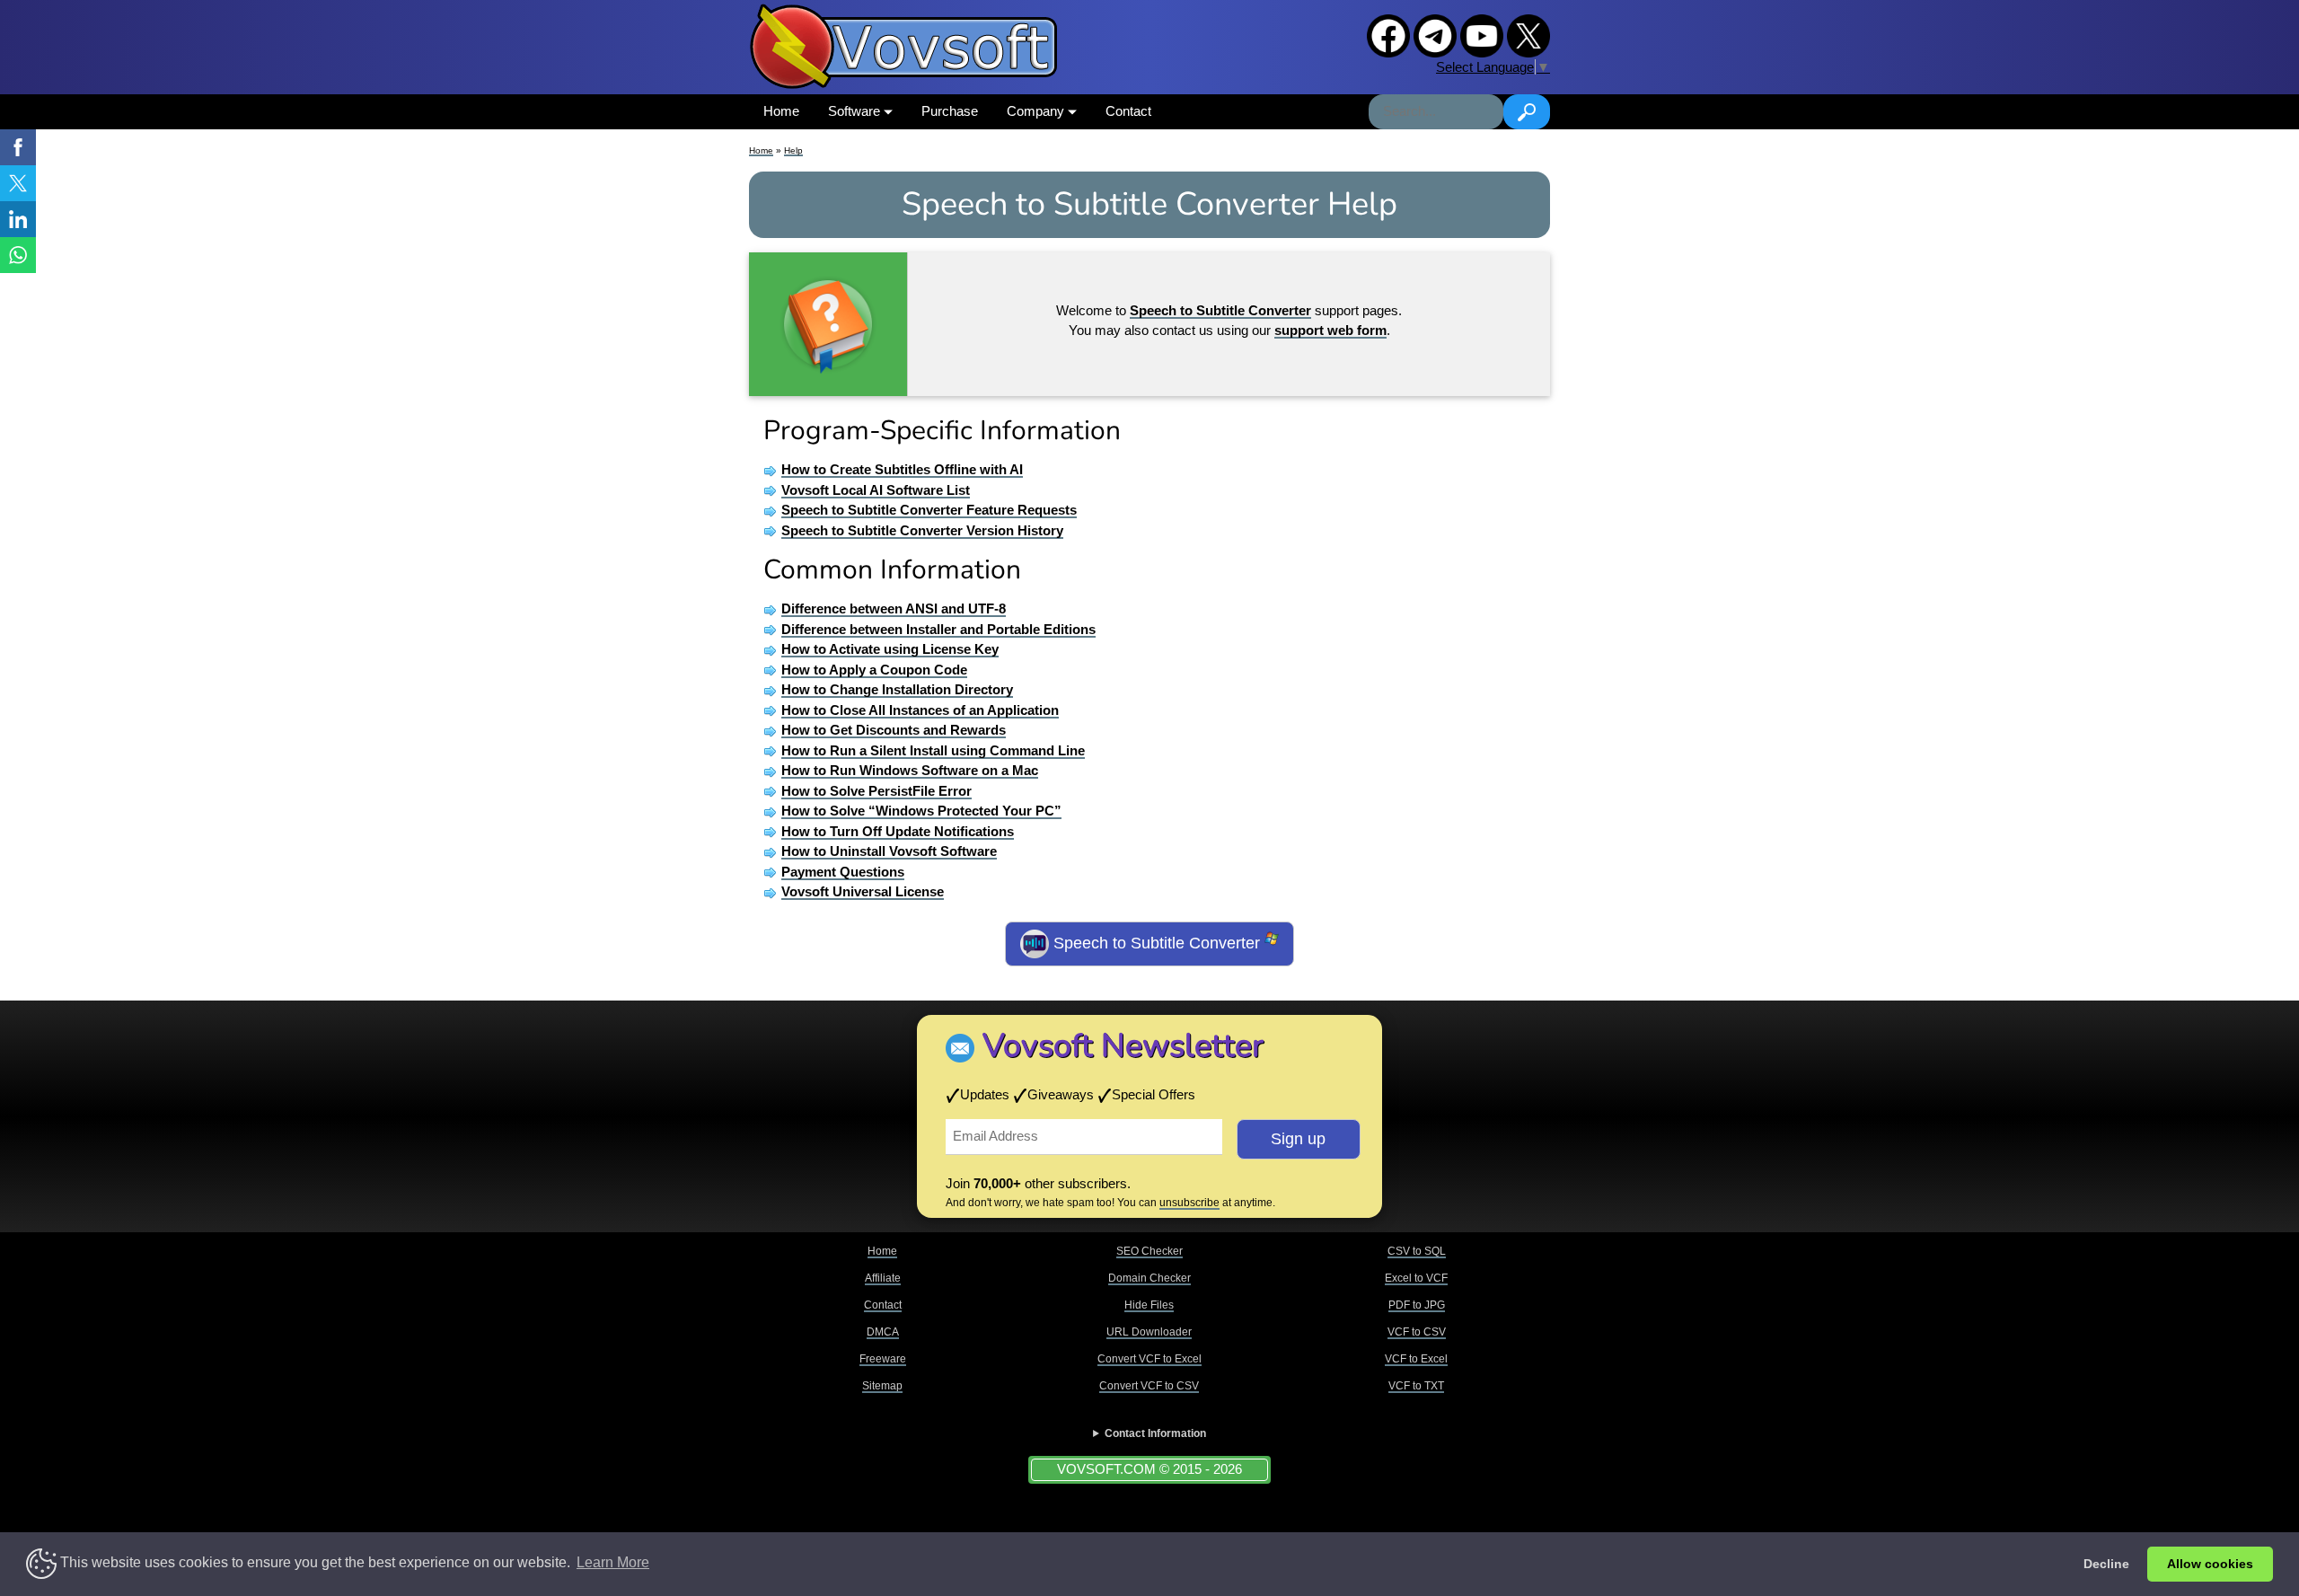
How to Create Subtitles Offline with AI (902, 469)
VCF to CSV (1417, 1332)
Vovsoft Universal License (863, 891)
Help (793, 150)
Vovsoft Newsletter (1123, 1046)
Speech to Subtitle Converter (1157, 943)
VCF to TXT (1416, 1386)
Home (781, 111)
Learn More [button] (613, 1562)
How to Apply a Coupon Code (874, 670)
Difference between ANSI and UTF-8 (894, 608)
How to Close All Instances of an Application (920, 710)
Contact (1128, 111)
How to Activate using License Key (890, 649)
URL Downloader (1149, 1332)
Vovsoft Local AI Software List (876, 490)
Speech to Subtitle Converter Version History (922, 530)
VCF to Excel (1416, 1359)
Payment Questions (843, 872)
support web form (1330, 330)
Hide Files (1149, 1305)
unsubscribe (1189, 1203)
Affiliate (883, 1278)
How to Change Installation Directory (897, 689)
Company (1037, 111)
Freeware (883, 1359)
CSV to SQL (1417, 1251)
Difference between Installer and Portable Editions (938, 629)
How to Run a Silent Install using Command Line (933, 750)
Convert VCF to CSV (1149, 1386)
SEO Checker (1149, 1251)
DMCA (883, 1332)
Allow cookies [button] (2210, 1564)
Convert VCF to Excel (1149, 1359)
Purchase (950, 111)
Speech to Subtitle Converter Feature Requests (929, 510)
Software (856, 111)
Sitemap (882, 1386)
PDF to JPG (1417, 1305)
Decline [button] (2106, 1564)
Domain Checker (1149, 1278)
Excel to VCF (1416, 1278)
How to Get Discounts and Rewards (894, 730)
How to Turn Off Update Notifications (898, 831)
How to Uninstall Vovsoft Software (889, 851)
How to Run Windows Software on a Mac (910, 770)
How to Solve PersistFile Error (876, 791)
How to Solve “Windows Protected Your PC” (921, 811)
